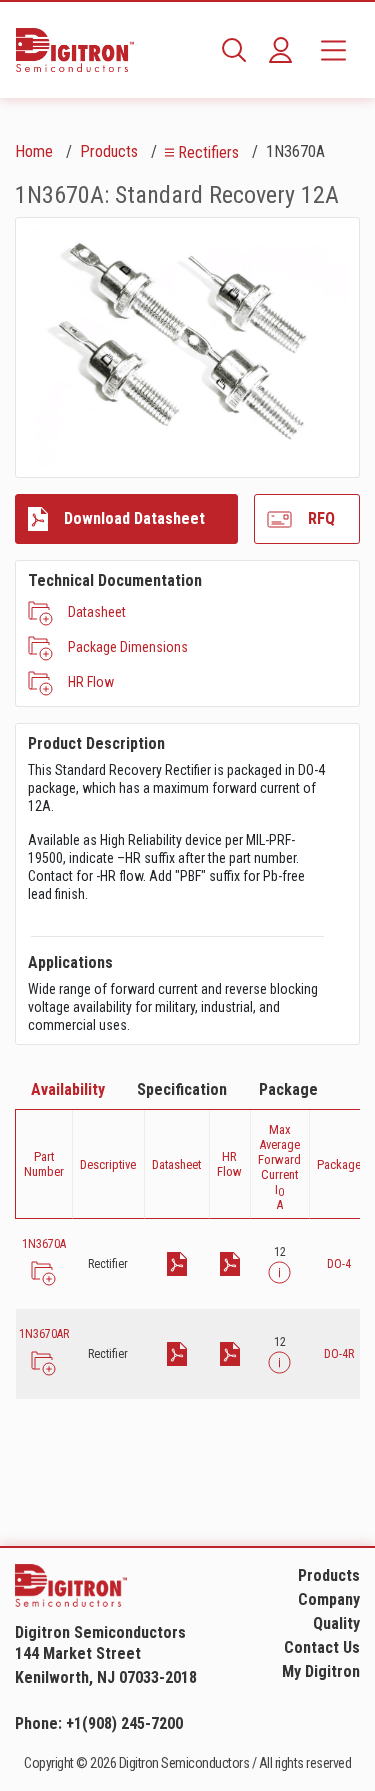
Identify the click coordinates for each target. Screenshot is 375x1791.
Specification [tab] (182, 1089)
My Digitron (321, 1671)
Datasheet (97, 612)
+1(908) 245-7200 (124, 1723)
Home (34, 151)
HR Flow (91, 682)
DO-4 (339, 1264)
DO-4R (339, 1354)
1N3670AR (44, 1334)
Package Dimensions (128, 647)
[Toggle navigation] (333, 50)
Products (109, 151)
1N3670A (44, 1244)
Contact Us (322, 1647)
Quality (336, 1623)
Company (329, 1599)
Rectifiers (208, 152)
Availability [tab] (68, 1089)
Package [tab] (288, 1089)
